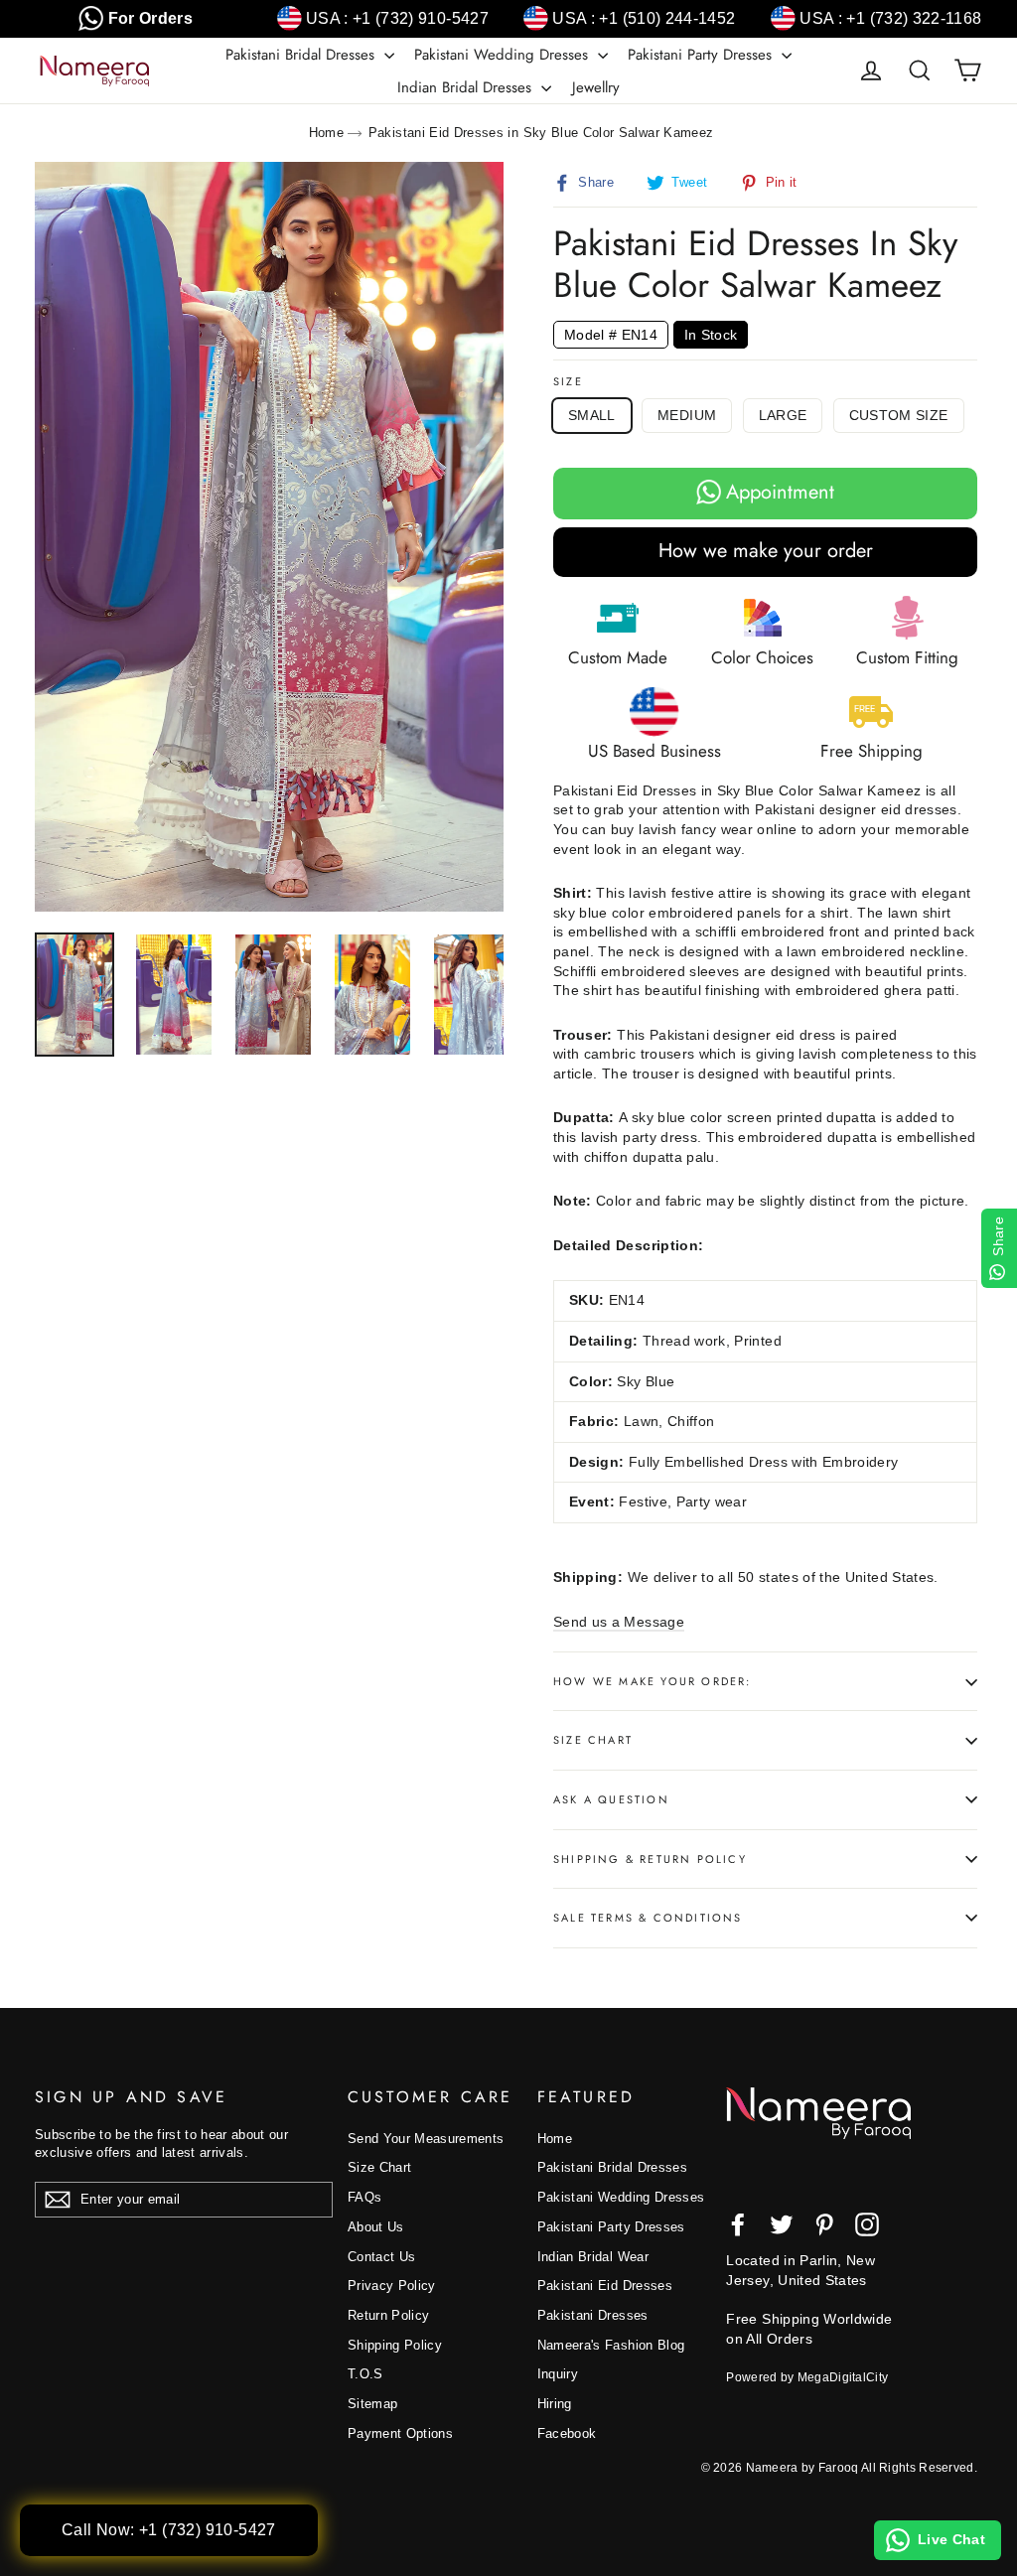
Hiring (555, 2404)
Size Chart (593, 1740)
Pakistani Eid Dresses (605, 2286)
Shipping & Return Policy (650, 1859)
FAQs (364, 2197)
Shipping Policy (395, 2345)
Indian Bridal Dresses (467, 87)
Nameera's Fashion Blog (611, 2345)
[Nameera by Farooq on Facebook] (738, 2224)
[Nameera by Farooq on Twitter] (782, 2224)
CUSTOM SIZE (899, 415)
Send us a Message (619, 1622)
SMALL (592, 415)
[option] (269, 537)
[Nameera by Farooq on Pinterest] (824, 2224)
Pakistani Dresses (593, 2315)
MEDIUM (687, 415)
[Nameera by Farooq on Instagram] (867, 2224)
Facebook (567, 2433)
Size (568, 382)
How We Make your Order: (653, 1681)
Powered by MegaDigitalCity (807, 2377)
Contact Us (382, 2257)
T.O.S (365, 2374)
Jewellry (596, 87)
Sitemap (372, 2404)
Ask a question (611, 1799)
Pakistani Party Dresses (702, 55)
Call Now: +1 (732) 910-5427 (169, 2530)
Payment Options (400, 2433)
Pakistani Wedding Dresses (504, 55)
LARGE (783, 415)
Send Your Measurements (426, 2139)
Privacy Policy (392, 2286)
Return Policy (389, 2315)
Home (326, 133)
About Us (376, 2227)
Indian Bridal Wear (593, 2257)
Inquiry (558, 2374)
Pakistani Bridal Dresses (302, 55)
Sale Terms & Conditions (648, 1918)
